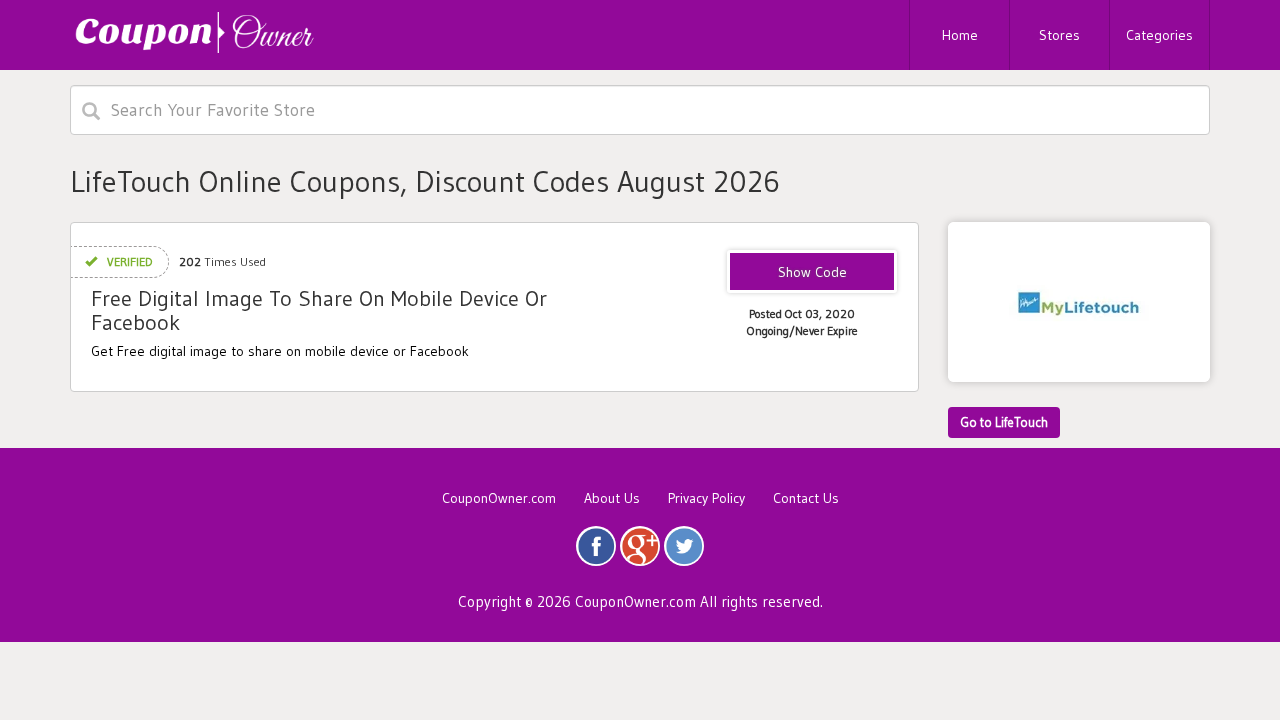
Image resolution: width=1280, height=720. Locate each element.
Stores (1059, 35)
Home (960, 35)
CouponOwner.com (499, 498)
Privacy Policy (706, 498)
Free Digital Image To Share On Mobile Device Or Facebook (319, 310)
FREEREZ (812, 273)
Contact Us (806, 498)
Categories (1159, 35)
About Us (612, 498)
